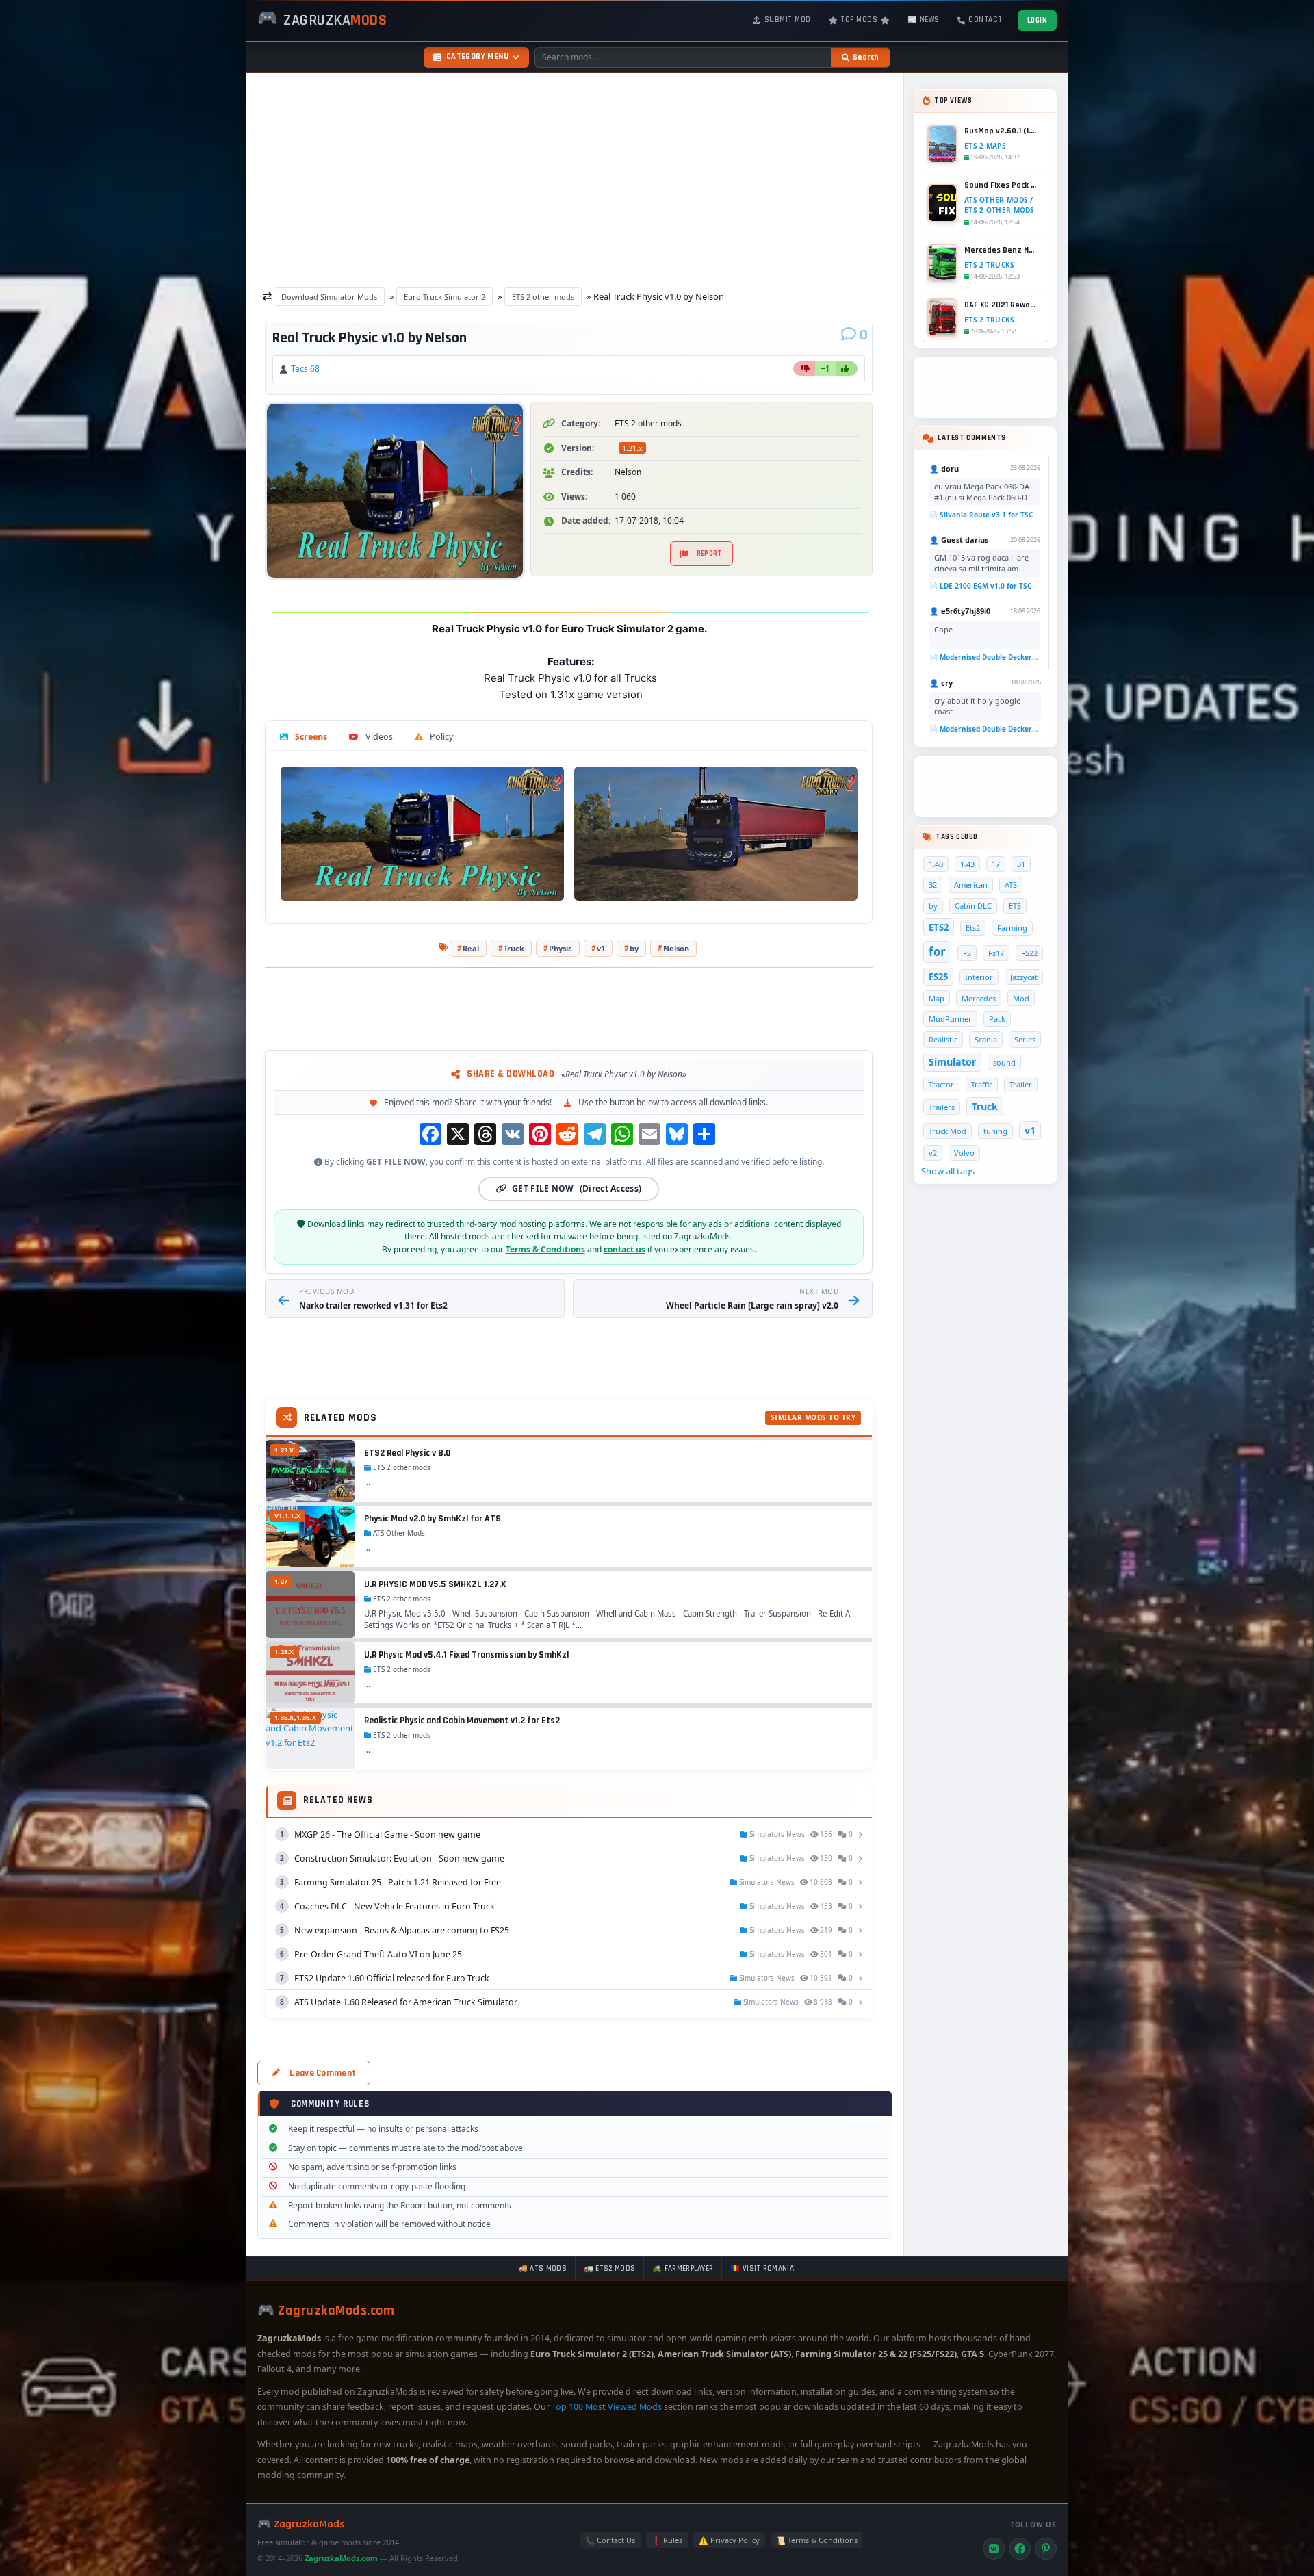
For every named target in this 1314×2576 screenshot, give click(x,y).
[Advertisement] (575, 177)
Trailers (942, 1107)
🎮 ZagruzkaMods (301, 2524)
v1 (601, 948)
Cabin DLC (973, 906)
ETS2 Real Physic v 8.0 (407, 1453)
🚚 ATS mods (542, 2269)
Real (471, 948)
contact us (624, 1249)
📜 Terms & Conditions (817, 2540)
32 (933, 885)
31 (1021, 864)
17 (996, 864)
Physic (561, 948)
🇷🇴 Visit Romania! (763, 2269)
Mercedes (979, 998)
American (971, 885)
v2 (933, 1153)
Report (710, 554)
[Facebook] (1020, 2549)
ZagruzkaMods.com (341, 2558)
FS (967, 953)
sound (1004, 1062)
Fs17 (996, 953)
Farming (1012, 928)
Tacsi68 (305, 369)
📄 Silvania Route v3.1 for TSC (981, 515)
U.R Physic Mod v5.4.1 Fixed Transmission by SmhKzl (466, 1655)
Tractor (941, 1084)
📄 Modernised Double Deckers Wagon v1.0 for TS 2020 (985, 657)
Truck (514, 948)
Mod (1021, 998)
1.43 (967, 864)
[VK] (994, 2549)
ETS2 (939, 927)
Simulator (952, 1062)
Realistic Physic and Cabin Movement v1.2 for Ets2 (462, 1721)
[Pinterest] (1046, 2549)
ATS (1011, 885)
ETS (1015, 906)
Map (937, 998)
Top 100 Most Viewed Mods (607, 2407)
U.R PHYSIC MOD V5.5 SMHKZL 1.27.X (435, 1584)
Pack (997, 1019)
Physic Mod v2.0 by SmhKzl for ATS (433, 1519)
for (937, 952)
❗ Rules (667, 2540)
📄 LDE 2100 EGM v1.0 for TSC (980, 586)
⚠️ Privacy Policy (729, 2540)
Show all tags (948, 1171)
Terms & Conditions (545, 1249)
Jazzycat (1024, 977)
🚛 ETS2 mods (609, 2269)
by (634, 948)
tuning (995, 1131)
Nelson (676, 948)
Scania (986, 1039)
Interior (979, 977)
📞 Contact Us (610, 2540)
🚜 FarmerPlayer (683, 2269)
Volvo (964, 1153)
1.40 (936, 864)
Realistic (943, 1039)
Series (1025, 1039)
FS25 (938, 977)
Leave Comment (323, 2073)
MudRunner (950, 1019)
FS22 (1029, 953)
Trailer (1021, 1084)
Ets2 (973, 928)
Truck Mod (948, 1131)
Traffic (982, 1084)
